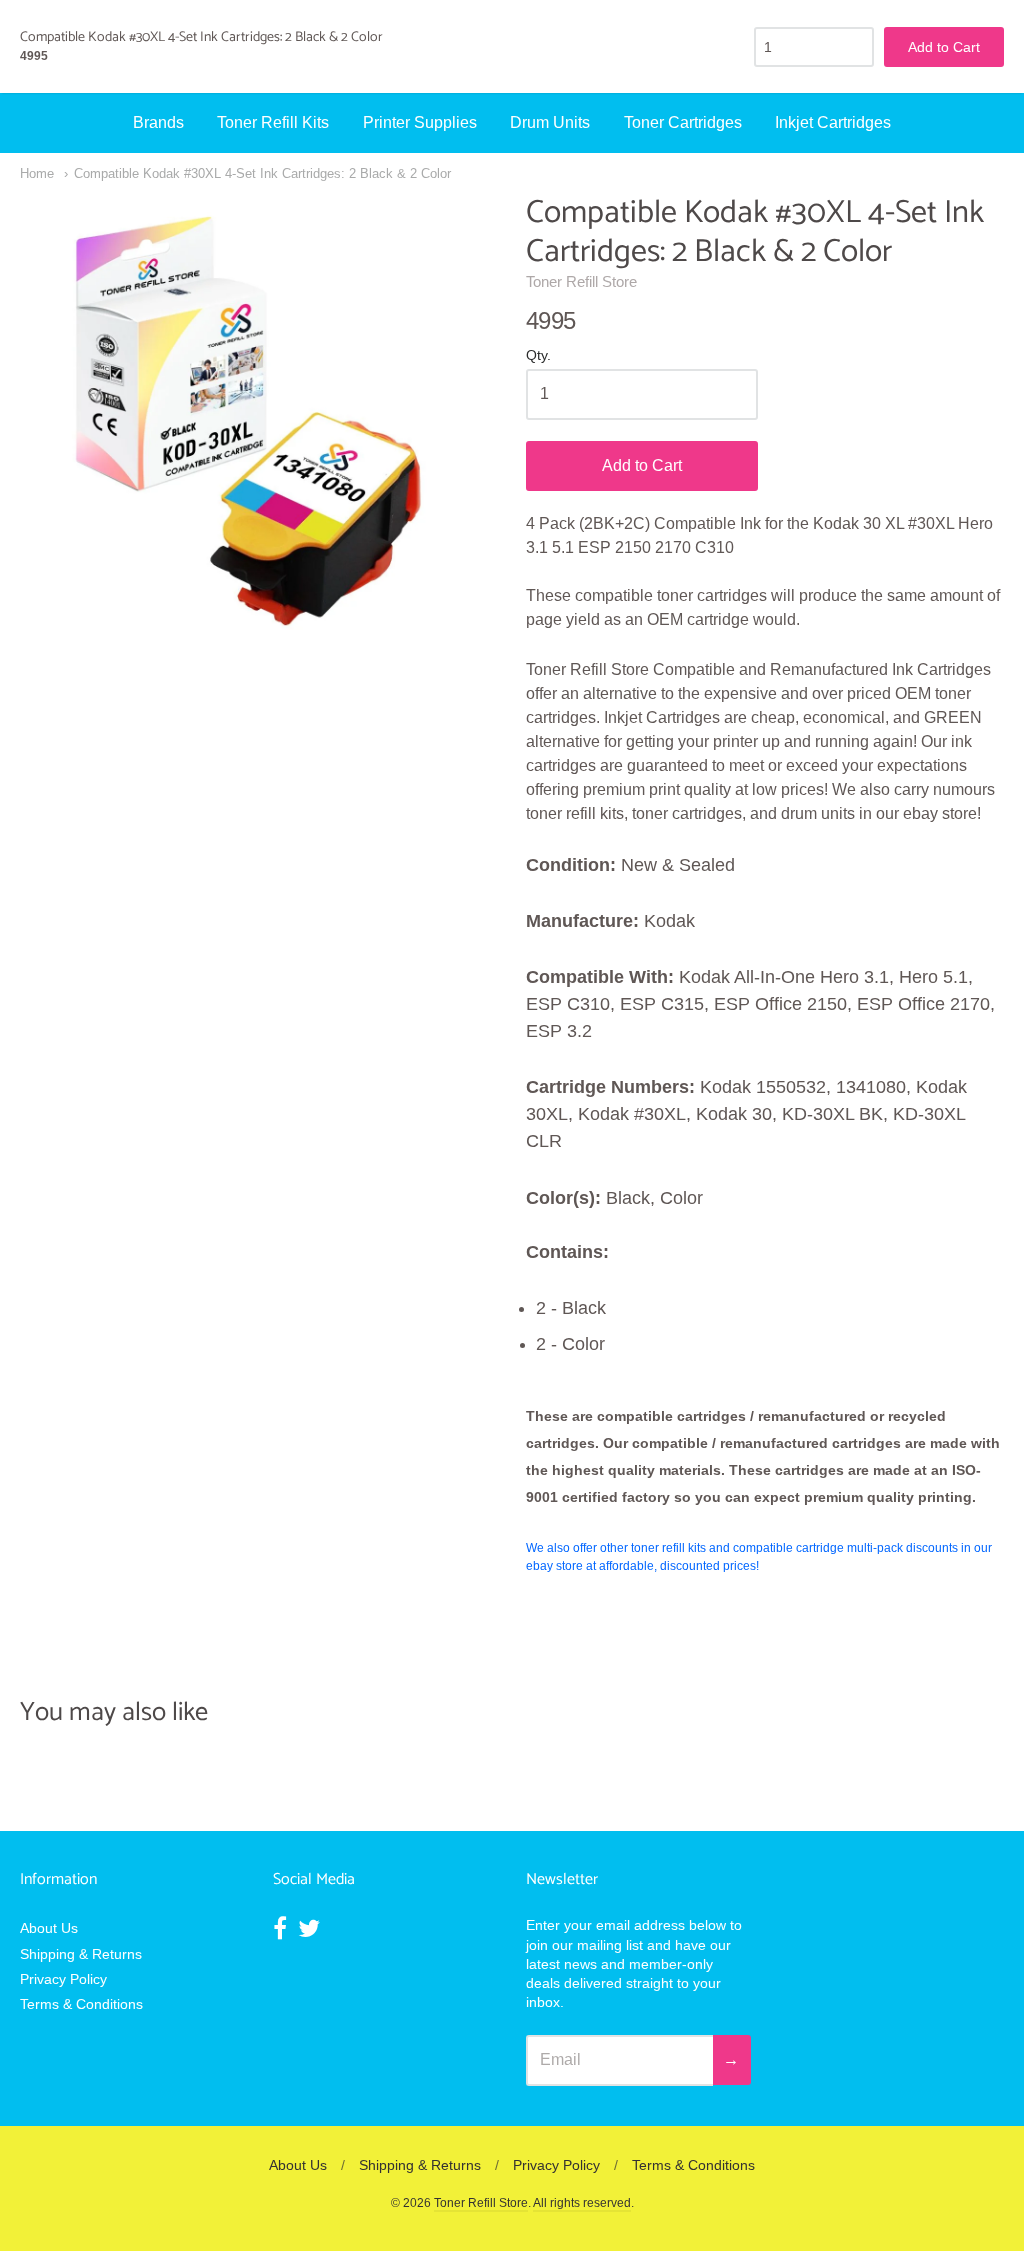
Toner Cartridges (683, 122)
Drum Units (550, 122)
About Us (49, 1928)
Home (37, 173)
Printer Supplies (420, 122)
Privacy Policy (63, 1979)
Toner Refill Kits (273, 122)
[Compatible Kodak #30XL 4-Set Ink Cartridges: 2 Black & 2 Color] (259, 433)
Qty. (538, 355)
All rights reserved (582, 2203)
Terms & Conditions (81, 2004)
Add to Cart (642, 465)
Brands (158, 122)
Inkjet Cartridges (833, 122)
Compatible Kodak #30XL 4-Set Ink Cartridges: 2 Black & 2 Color (262, 173)
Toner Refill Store (581, 281)
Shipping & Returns (81, 1954)
